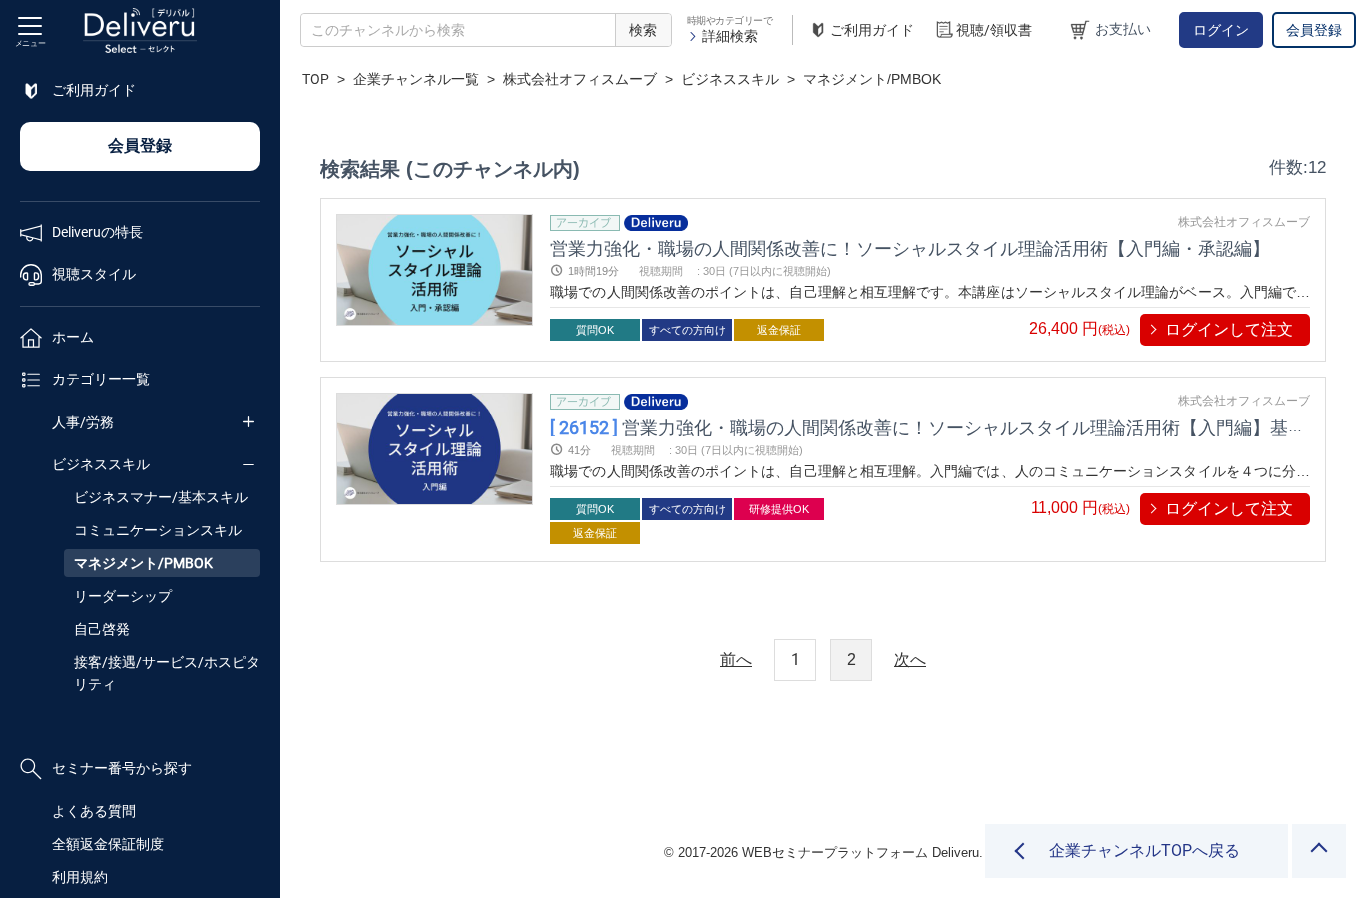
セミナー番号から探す (122, 768)
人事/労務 (83, 422)
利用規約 (80, 877)
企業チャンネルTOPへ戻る (1144, 850)
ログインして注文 (1229, 329)
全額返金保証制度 (108, 844)
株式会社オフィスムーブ (580, 79)
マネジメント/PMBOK (143, 563)
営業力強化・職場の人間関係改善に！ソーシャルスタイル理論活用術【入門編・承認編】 (910, 247)
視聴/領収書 (994, 30)
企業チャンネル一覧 (416, 79)
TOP (315, 79)
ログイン (1221, 30)
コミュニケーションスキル (158, 530)
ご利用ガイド (872, 30)
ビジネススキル (101, 464)
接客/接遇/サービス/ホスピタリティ (167, 673)
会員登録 (1314, 30)
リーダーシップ (123, 596)
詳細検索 (730, 36)
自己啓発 (102, 629)
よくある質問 (94, 811)
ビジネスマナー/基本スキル (161, 497)
